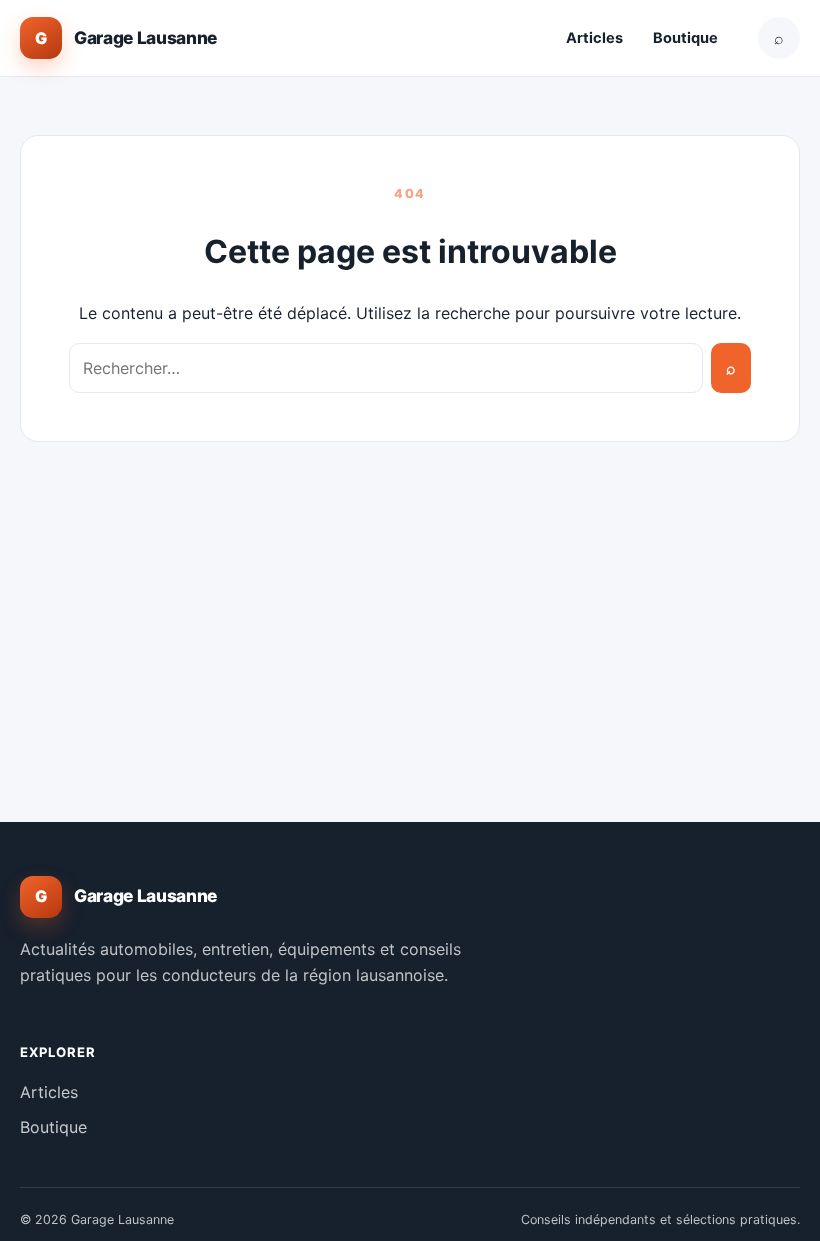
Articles (594, 38)
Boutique (685, 38)
